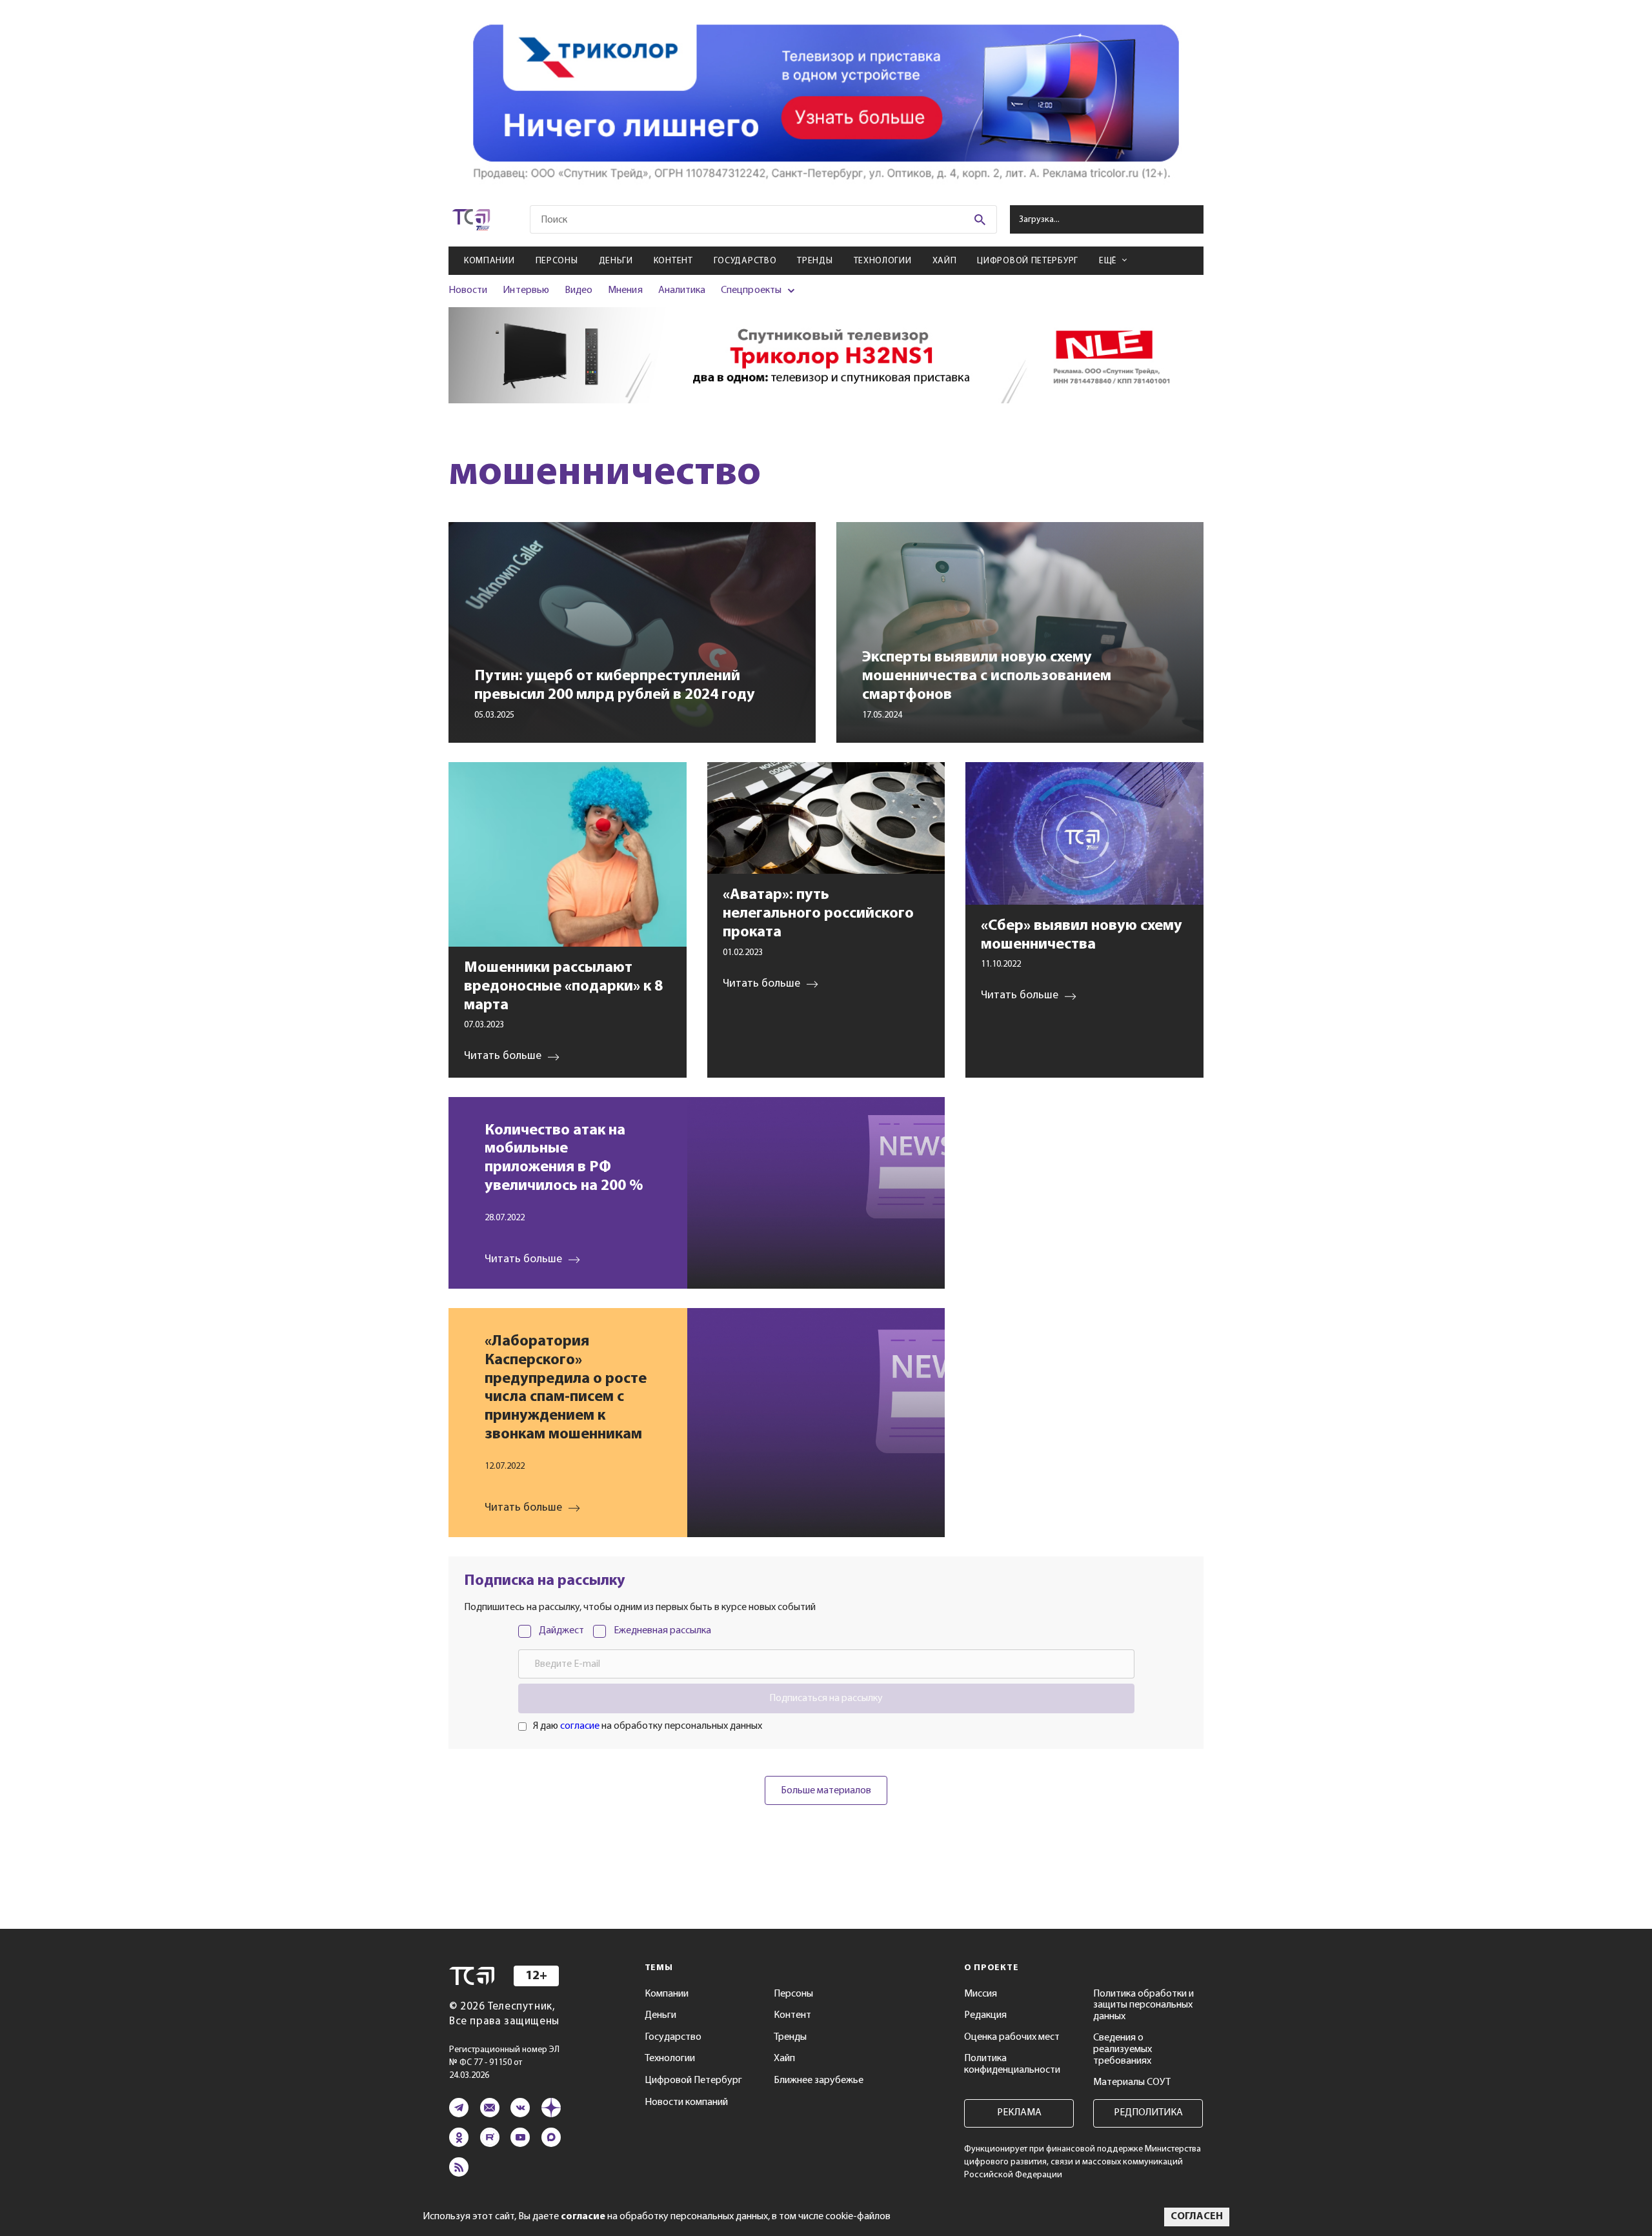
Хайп (945, 261)
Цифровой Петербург (1028, 261)
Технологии (883, 261)
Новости (468, 290)
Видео (579, 290)
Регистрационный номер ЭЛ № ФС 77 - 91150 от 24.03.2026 (504, 2063)
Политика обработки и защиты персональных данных (1143, 2005)
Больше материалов (826, 1791)
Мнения (625, 290)
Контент (673, 261)
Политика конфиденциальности (1012, 2064)
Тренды (815, 261)
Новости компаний (686, 2102)
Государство (745, 261)
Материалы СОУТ (1132, 2082)
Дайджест (561, 1631)
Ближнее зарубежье (819, 2080)
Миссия (981, 1994)
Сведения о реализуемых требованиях (1123, 2049)
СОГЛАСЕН (1197, 2217)
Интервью (526, 290)
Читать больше (523, 1260)
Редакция (985, 2015)
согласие (580, 1726)
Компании (489, 261)
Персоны (557, 261)
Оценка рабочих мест (1012, 2037)
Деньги (616, 261)
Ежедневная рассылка (662, 1631)
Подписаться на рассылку (826, 1698)
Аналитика (682, 290)
